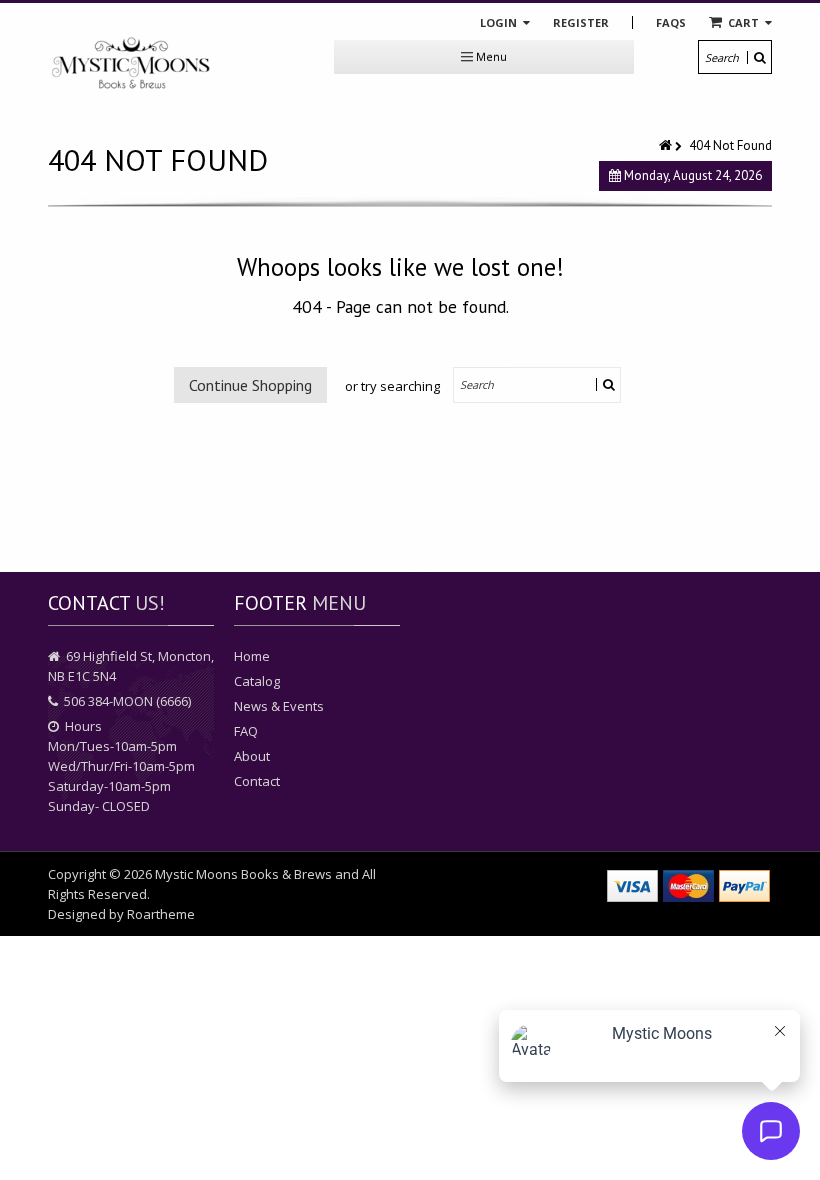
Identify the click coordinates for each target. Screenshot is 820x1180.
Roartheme (161, 914)
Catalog (257, 681)
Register (581, 22)
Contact (257, 781)
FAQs (671, 22)
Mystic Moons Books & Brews (243, 874)
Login (500, 22)
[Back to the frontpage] (667, 145)
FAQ (246, 731)
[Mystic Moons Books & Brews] (131, 64)
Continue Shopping (250, 385)
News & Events (279, 706)
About (252, 756)
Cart (743, 22)
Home (252, 656)
